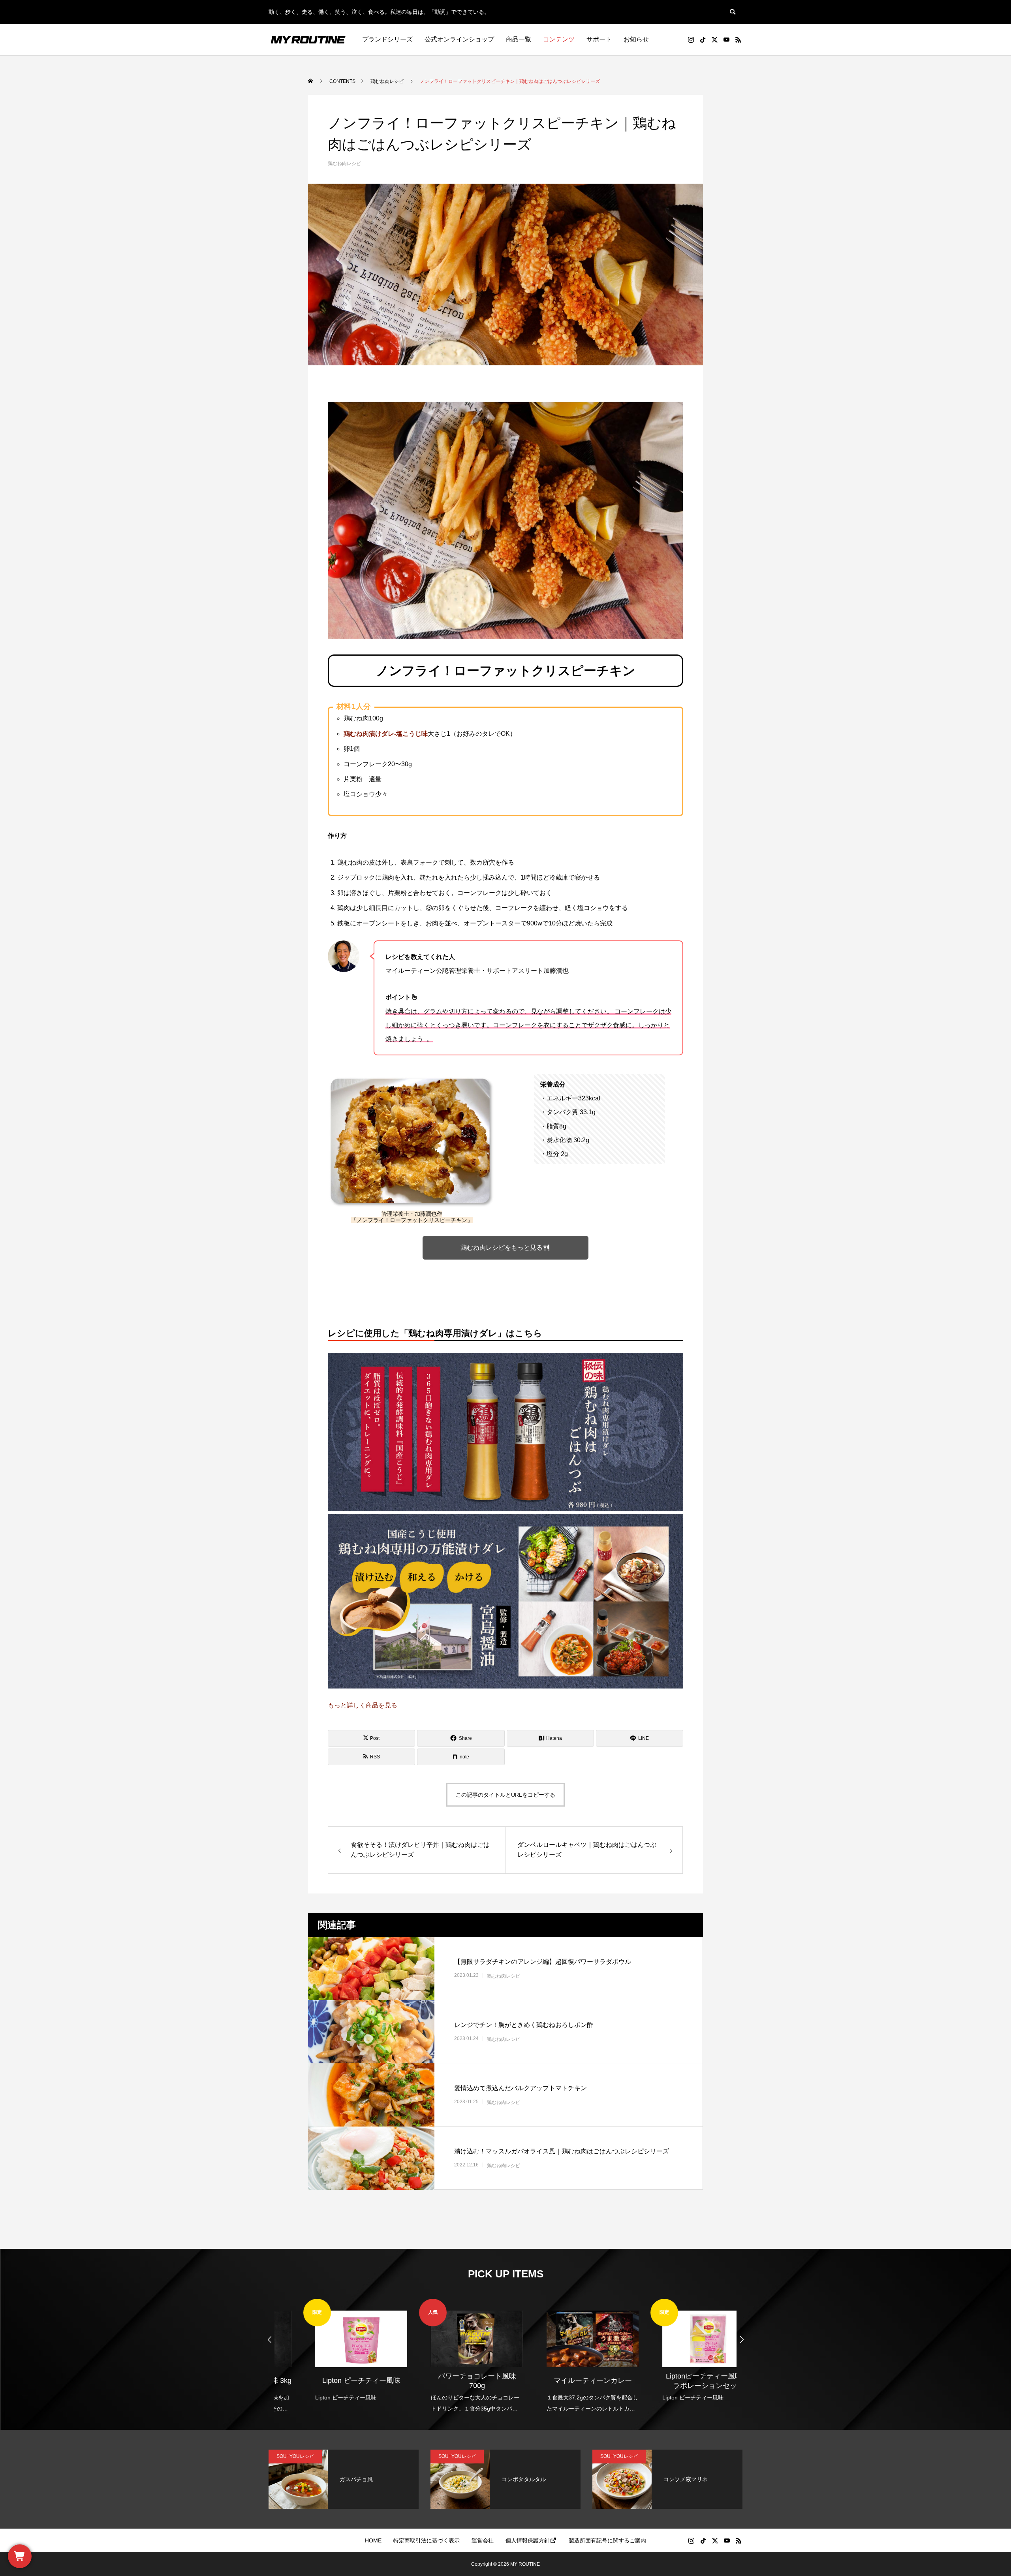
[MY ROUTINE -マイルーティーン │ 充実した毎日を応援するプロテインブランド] (308, 39)
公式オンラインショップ (459, 39)
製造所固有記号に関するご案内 (607, 2540)
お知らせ (636, 39)
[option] (332, 2351)
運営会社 (483, 2540)
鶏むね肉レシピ (344, 164)
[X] (714, 39)
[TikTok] (703, 39)
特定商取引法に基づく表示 (427, 2540)
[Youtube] (726, 39)
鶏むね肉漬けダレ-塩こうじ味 (386, 734)
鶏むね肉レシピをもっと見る (502, 1248)
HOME (373, 2540)
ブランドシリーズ (387, 39)
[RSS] (738, 39)
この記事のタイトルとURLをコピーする (505, 1795)
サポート (599, 39)
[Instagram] (691, 39)
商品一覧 (519, 39)
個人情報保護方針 (528, 2540)
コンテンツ (559, 39)
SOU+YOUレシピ (295, 2456)
